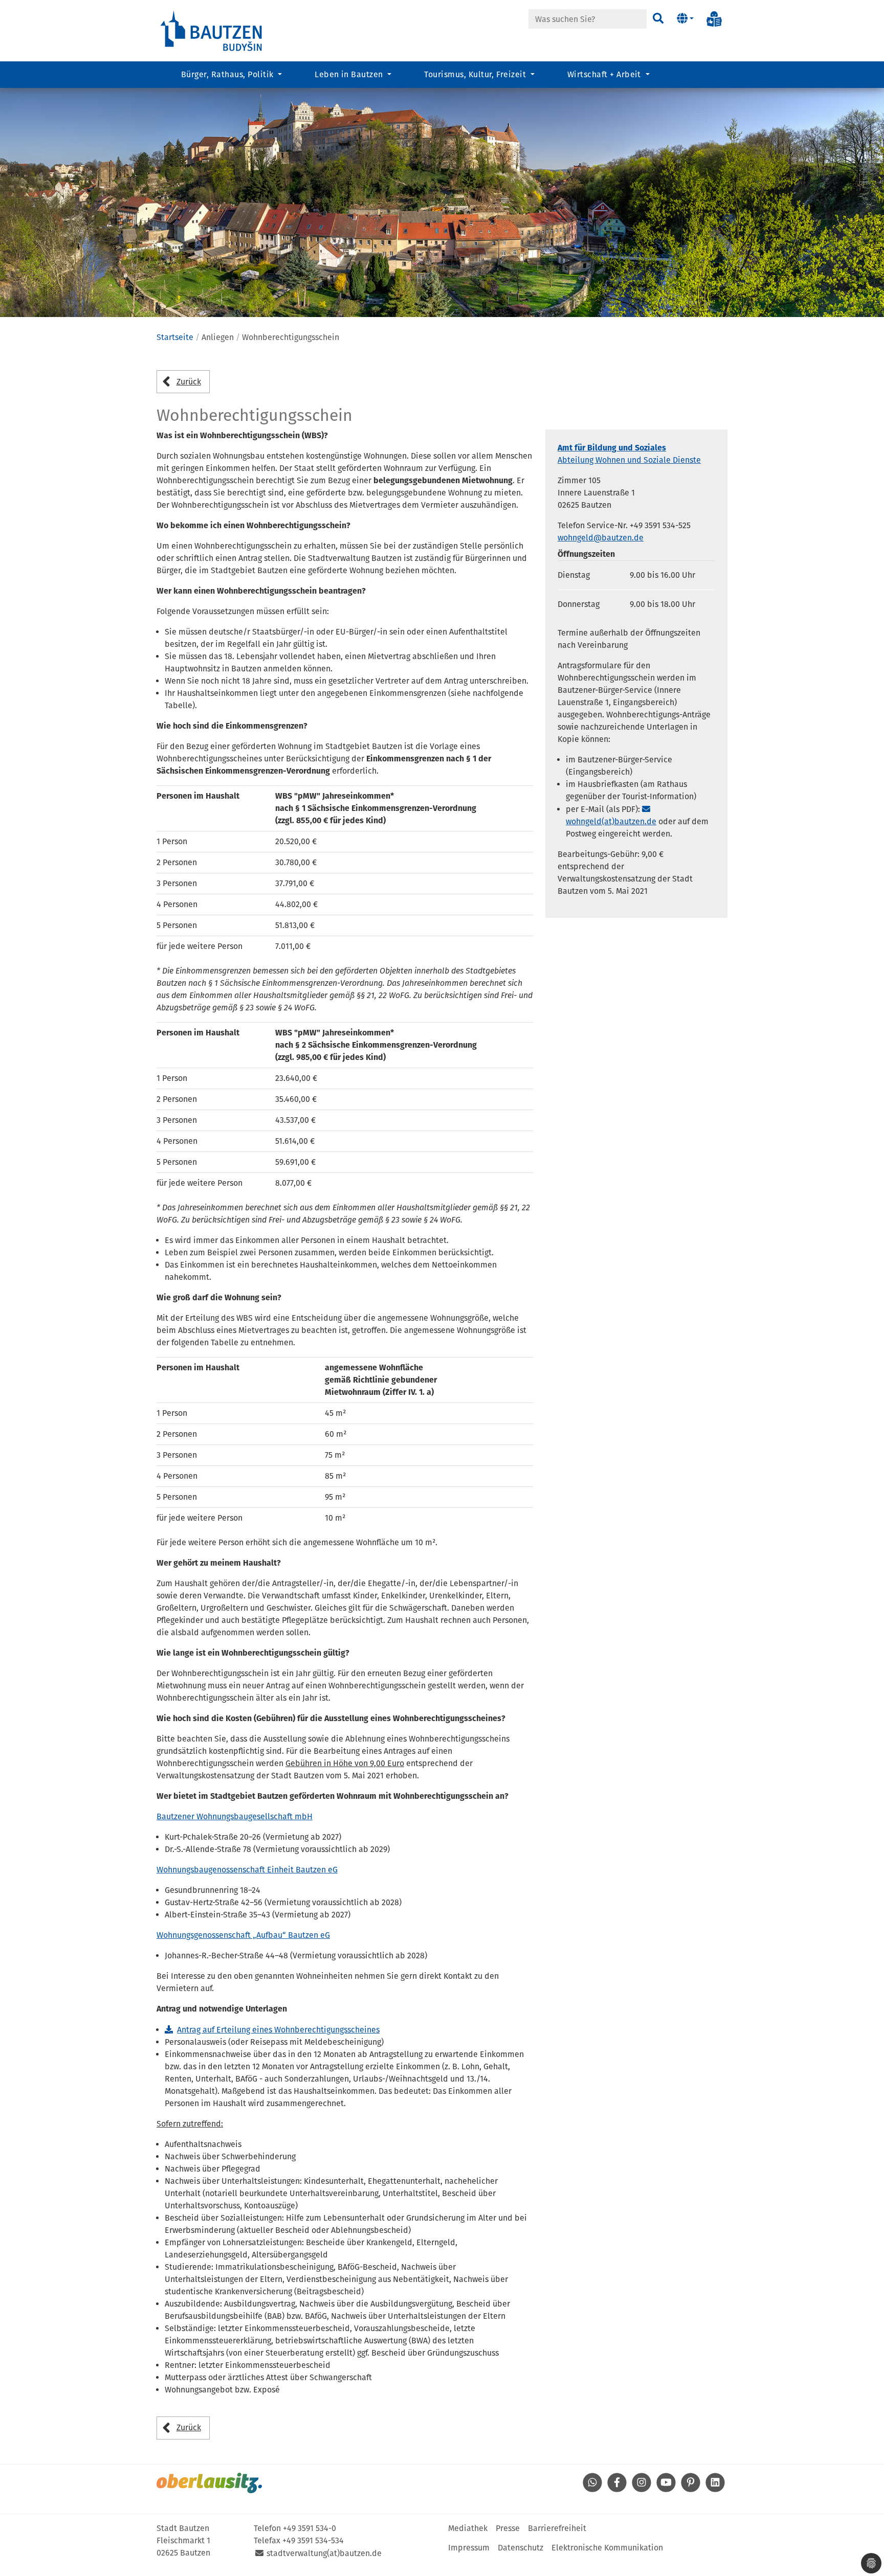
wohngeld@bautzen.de (601, 538)
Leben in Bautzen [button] (350, 74)
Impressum (469, 2548)
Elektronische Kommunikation (607, 2548)
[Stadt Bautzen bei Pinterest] (691, 2489)
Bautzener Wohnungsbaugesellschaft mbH (235, 1816)
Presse (508, 2528)
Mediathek (468, 2528)
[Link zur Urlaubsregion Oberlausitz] (209, 2483)
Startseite (175, 337)
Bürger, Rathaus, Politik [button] (228, 74)
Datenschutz (521, 2548)
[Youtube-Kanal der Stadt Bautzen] (666, 2489)
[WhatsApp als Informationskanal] (592, 2489)
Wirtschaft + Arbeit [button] (605, 74)
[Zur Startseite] (212, 30)
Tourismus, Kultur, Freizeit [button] (476, 74)
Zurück (189, 382)
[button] (685, 19)
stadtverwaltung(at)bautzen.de (324, 2553)
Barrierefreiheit (557, 2528)
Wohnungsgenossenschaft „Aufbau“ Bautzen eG (243, 1935)
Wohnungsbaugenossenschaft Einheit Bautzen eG (247, 1870)
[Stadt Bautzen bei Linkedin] (715, 2489)
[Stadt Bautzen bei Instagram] (642, 2489)
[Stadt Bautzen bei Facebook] (617, 2489)
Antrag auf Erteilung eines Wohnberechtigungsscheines (278, 2030)
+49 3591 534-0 (310, 2528)
